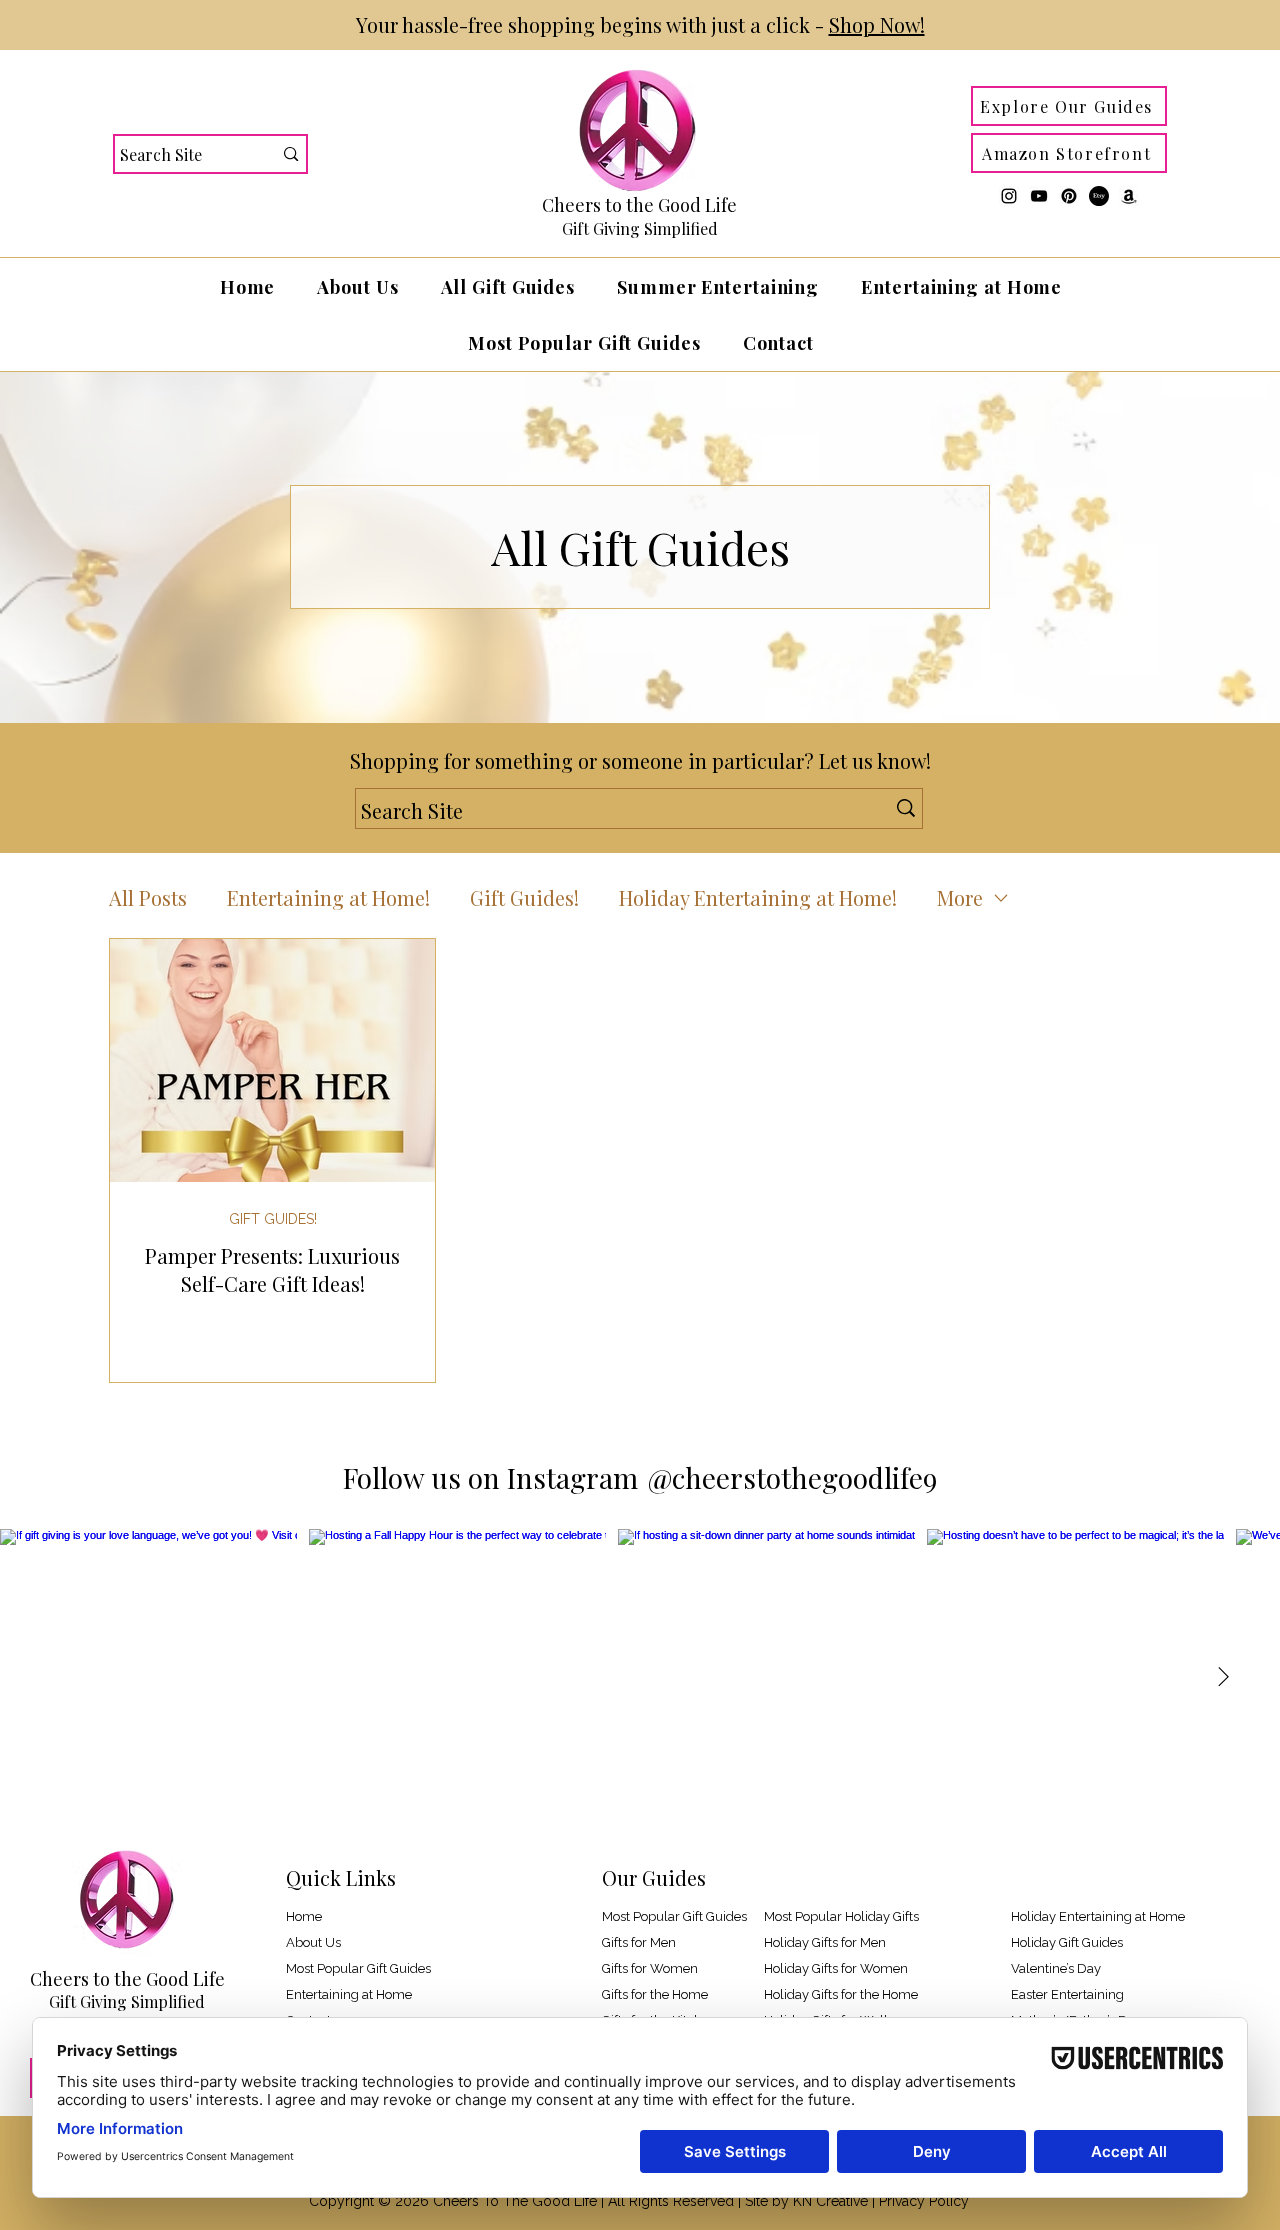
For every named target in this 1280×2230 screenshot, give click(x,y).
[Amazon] (1129, 196)
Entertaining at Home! (328, 897)
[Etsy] (1099, 196)
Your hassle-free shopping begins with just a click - (640, 24)
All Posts (148, 897)
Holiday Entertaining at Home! (758, 897)
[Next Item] (1223, 1678)
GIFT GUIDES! (273, 1219)
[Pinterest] (1069, 196)
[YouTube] (1039, 196)
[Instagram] (1009, 196)
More (960, 897)
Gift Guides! (524, 897)
